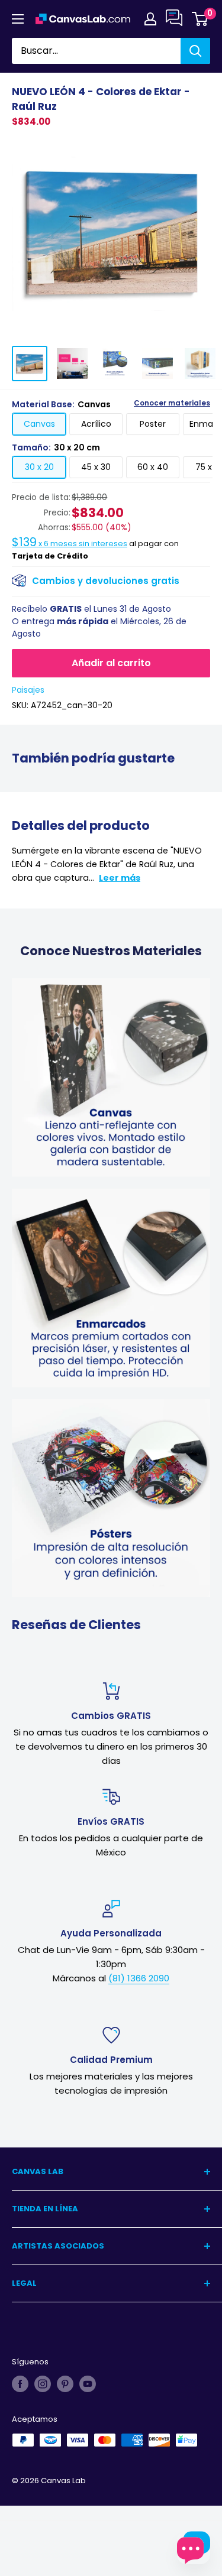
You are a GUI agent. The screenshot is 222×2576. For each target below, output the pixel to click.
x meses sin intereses (70, 544)
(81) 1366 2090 (139, 1978)
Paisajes (28, 690)
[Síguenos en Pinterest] (65, 2384)
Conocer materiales (172, 403)
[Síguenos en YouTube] (88, 2384)
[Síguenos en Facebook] (20, 2384)
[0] (200, 19)
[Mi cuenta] (150, 19)
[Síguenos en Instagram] (43, 2384)
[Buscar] (195, 51)
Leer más (120, 878)
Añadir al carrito (111, 663)
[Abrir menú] (18, 19)
